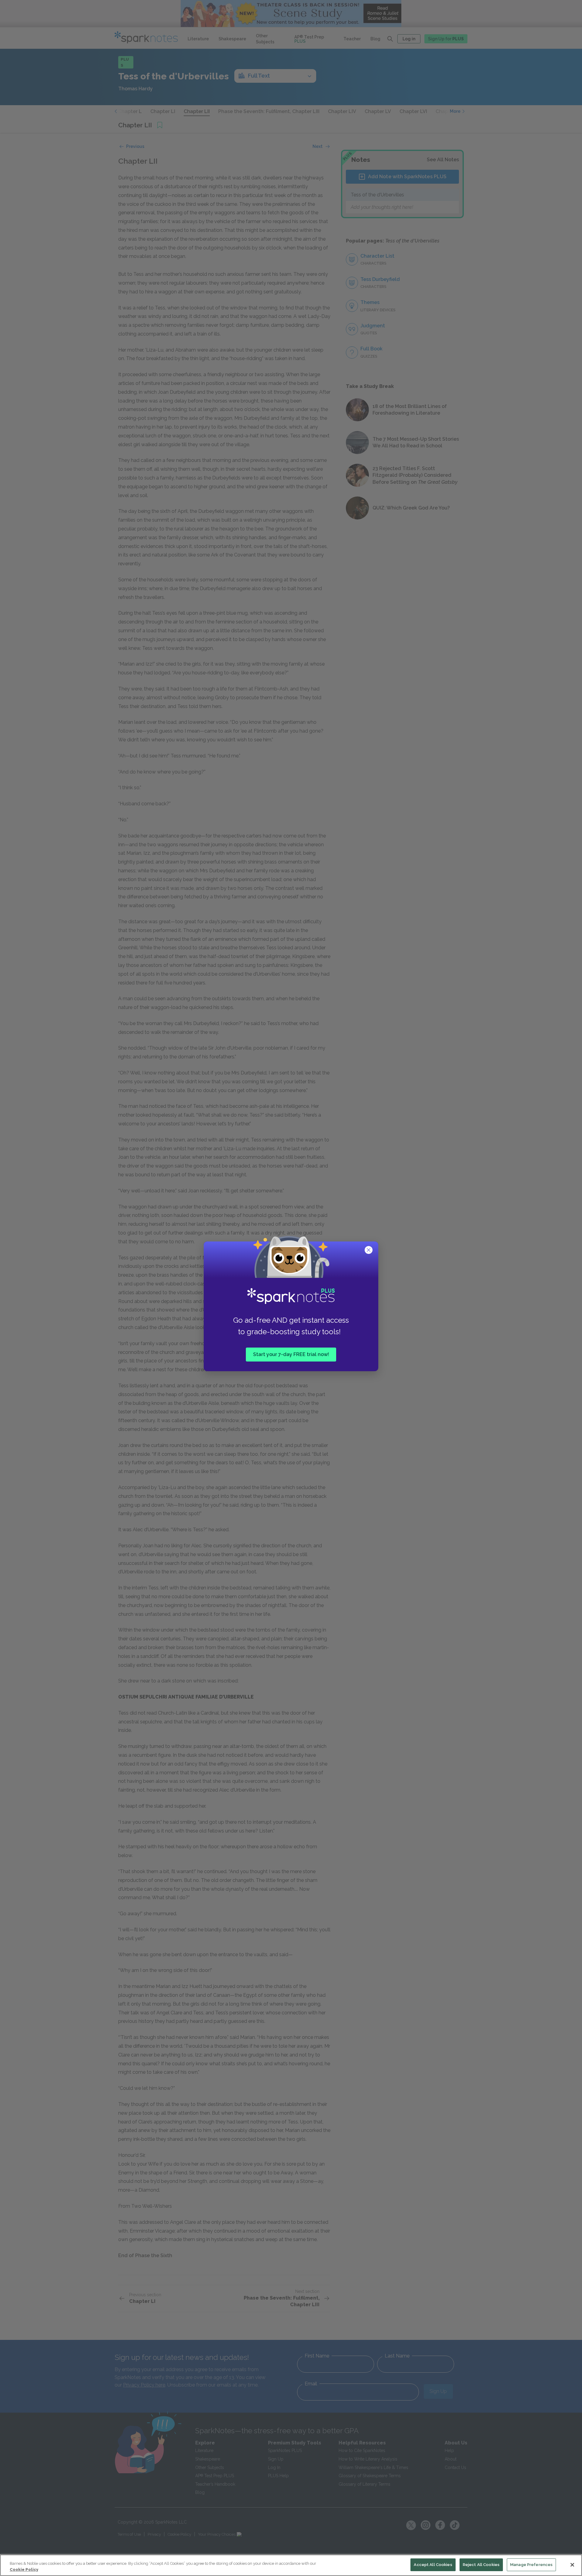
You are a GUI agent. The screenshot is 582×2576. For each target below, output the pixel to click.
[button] (369, 1251)
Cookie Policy (24, 2569)
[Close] (572, 2565)
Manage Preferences (531, 2565)
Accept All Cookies (433, 2565)
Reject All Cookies (481, 2565)
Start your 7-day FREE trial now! (291, 1354)
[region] (291, 2565)
